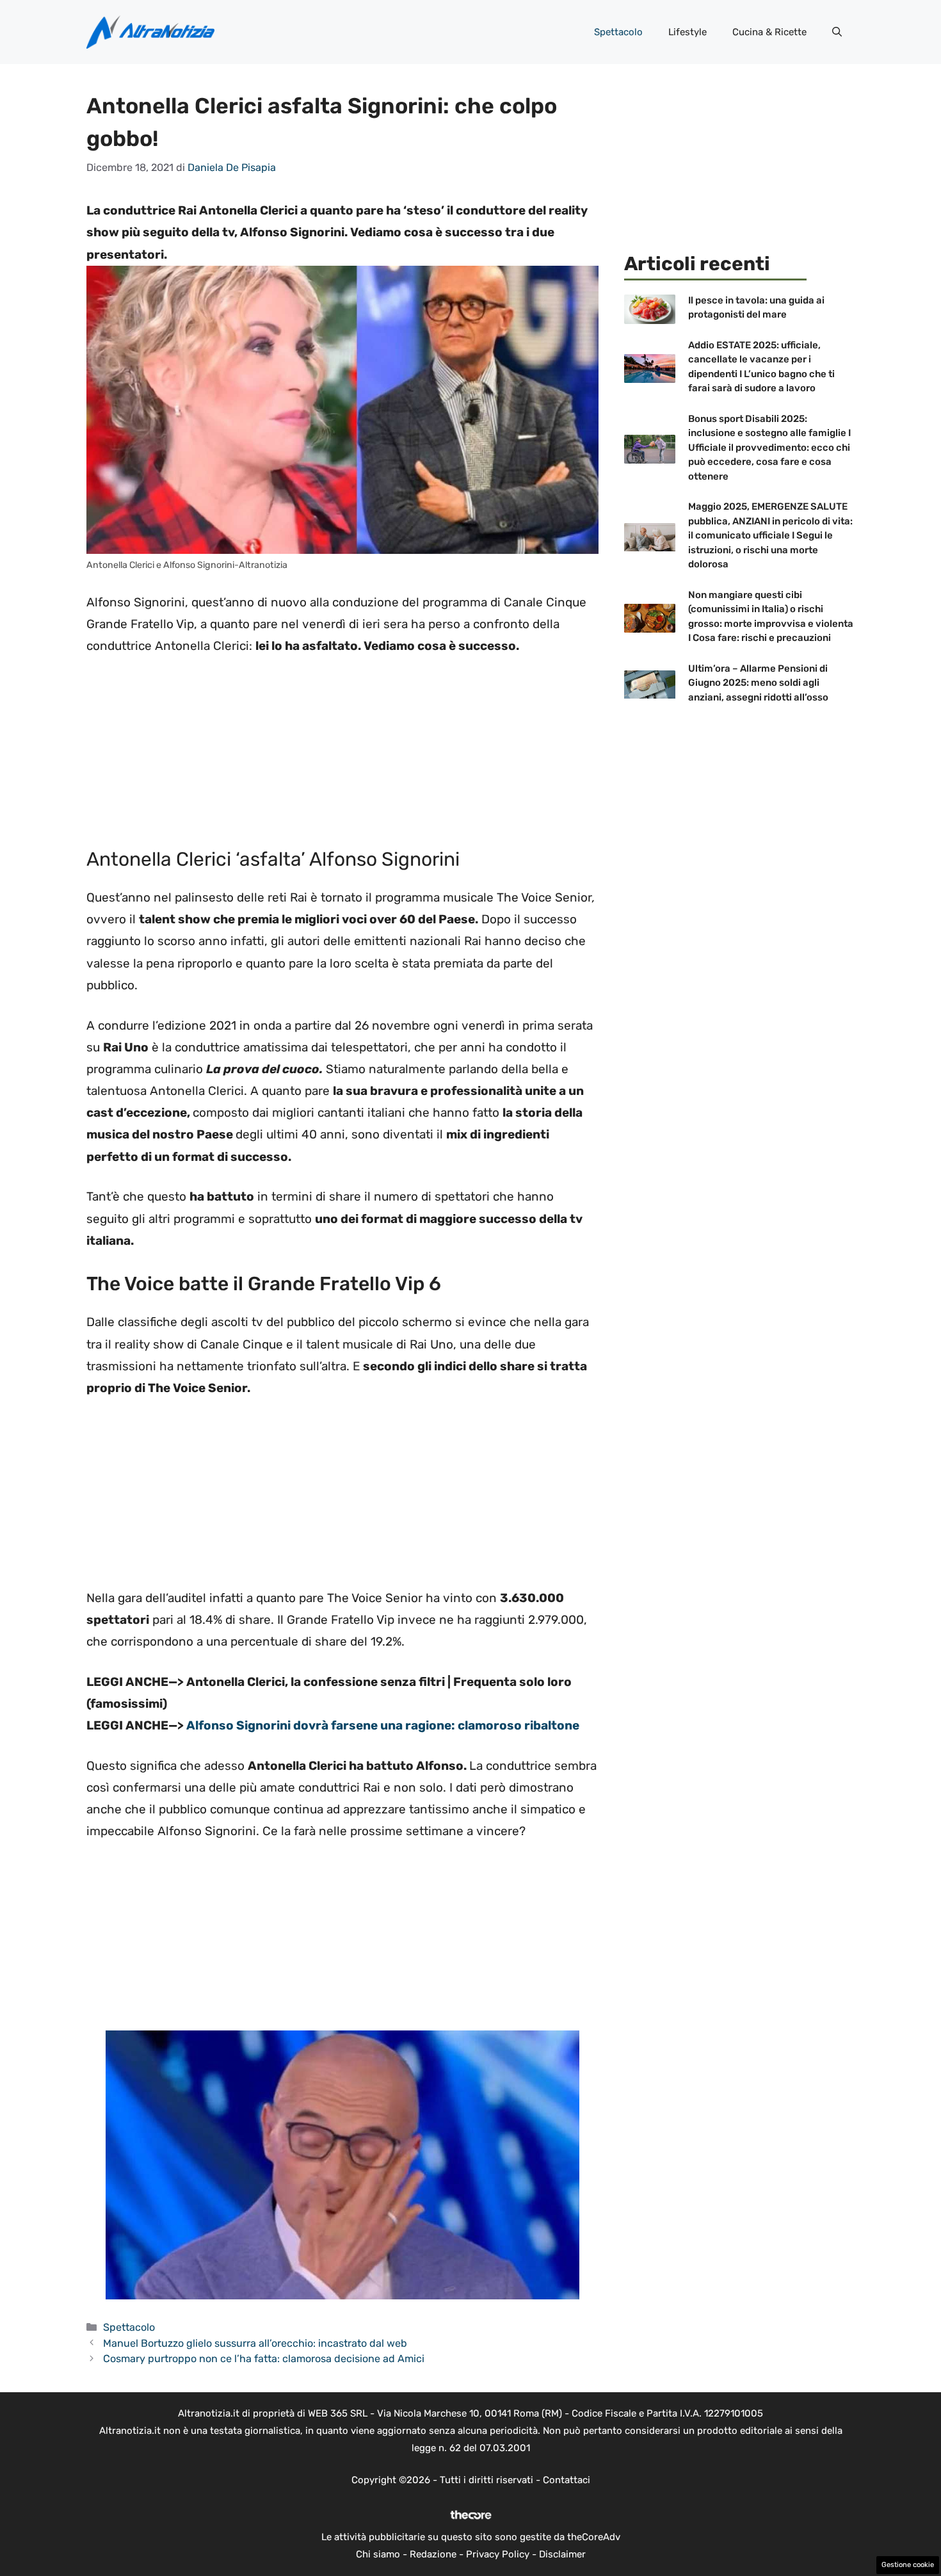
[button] (837, 32)
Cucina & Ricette (769, 32)
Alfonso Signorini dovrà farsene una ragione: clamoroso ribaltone (383, 1725)
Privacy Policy (498, 2554)
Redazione (433, 2554)
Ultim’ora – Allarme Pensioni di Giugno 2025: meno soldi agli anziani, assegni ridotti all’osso (758, 683)
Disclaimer (562, 2554)
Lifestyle (688, 32)
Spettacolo (618, 32)
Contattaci (567, 2480)
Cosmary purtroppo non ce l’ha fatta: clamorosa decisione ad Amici (264, 2359)
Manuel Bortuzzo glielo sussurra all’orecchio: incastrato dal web (255, 2343)
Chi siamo (378, 2554)
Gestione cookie (908, 2565)
